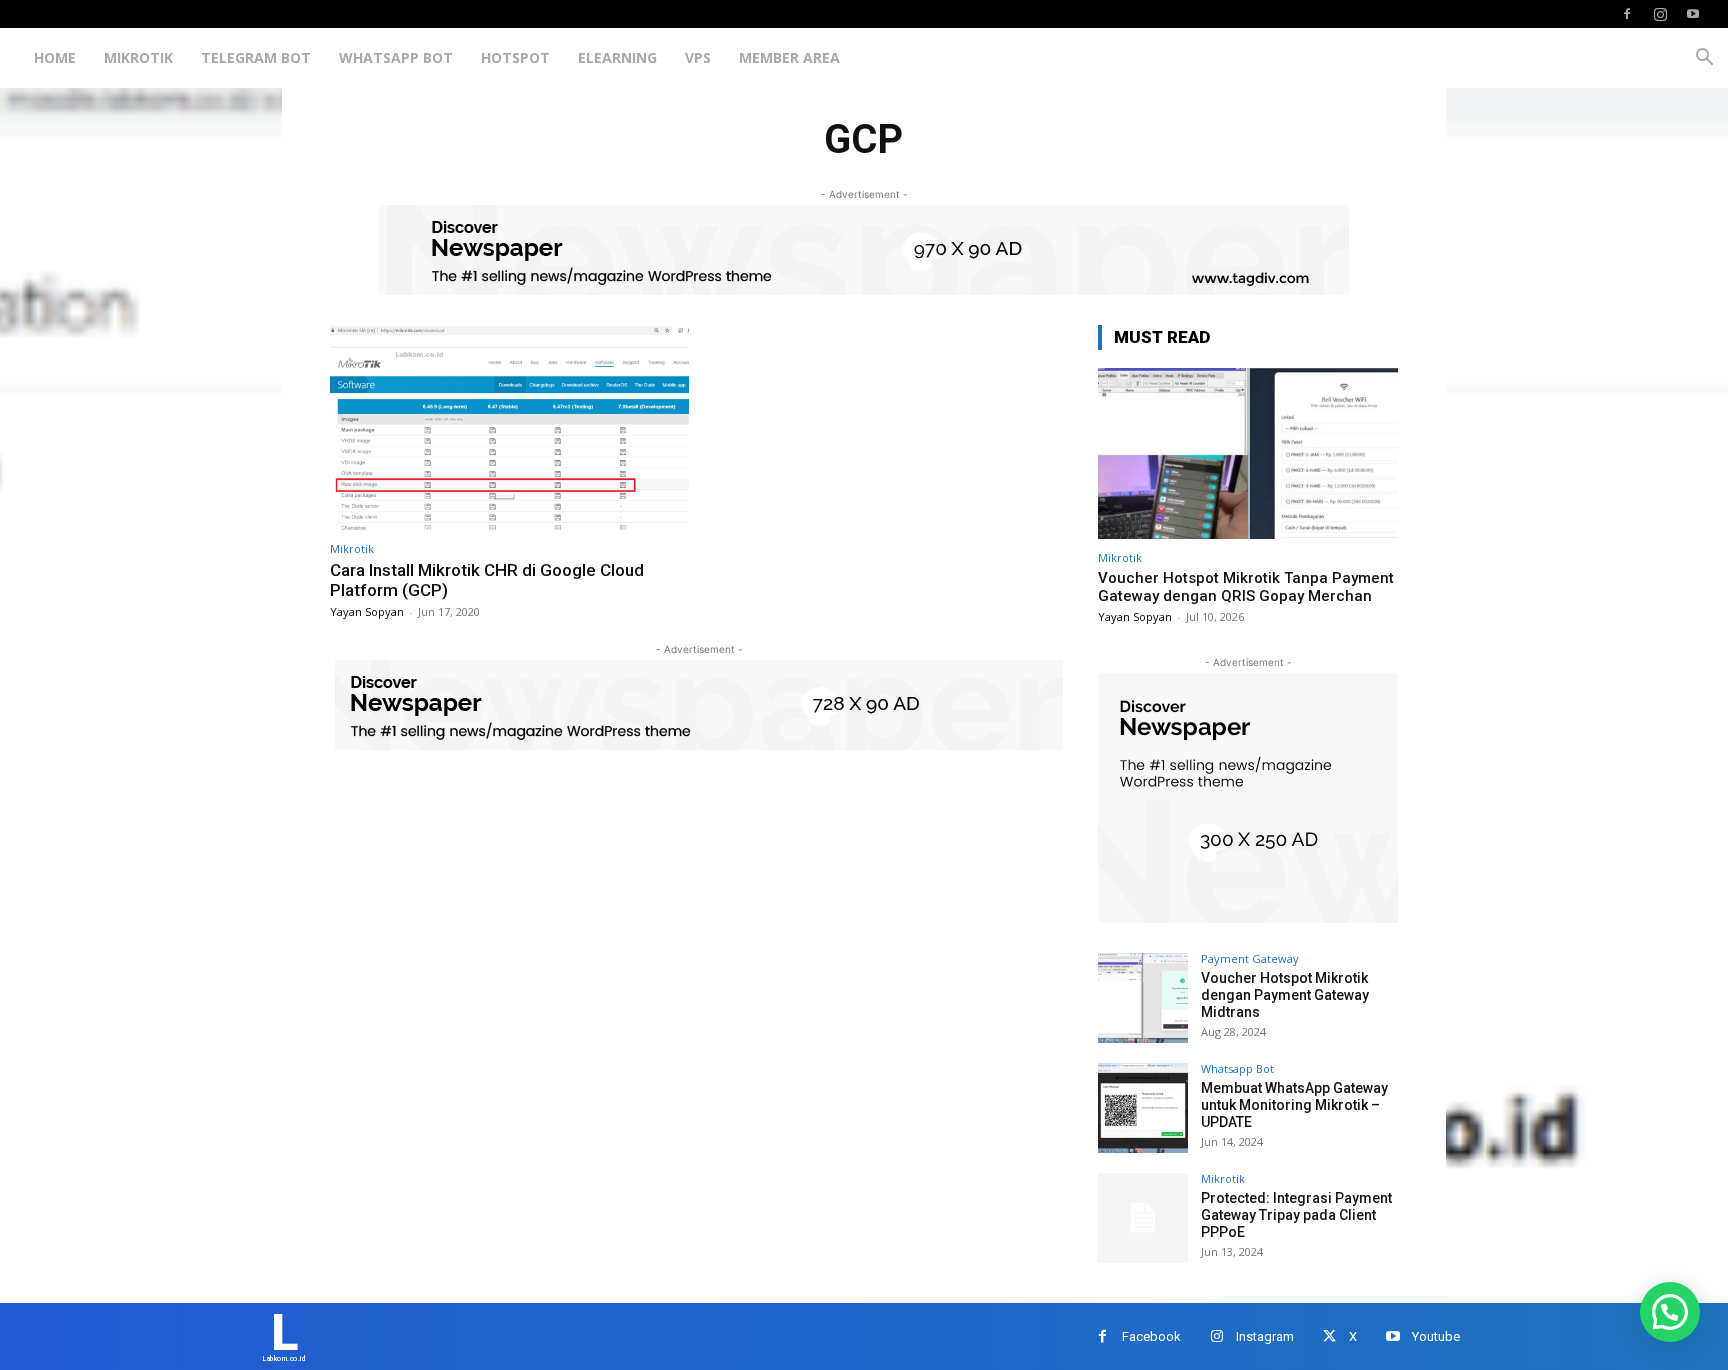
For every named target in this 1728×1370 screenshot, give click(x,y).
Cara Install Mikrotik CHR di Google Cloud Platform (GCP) (487, 580)
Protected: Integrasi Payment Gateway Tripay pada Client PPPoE (1296, 1215)
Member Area (789, 57)
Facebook (1151, 1336)
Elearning (617, 57)
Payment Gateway (1250, 958)
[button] (1704, 59)
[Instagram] (1660, 14)
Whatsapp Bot (396, 57)
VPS (698, 57)
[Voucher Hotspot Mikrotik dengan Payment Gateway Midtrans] (1143, 998)
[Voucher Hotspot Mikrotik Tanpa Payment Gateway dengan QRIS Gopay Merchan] (1248, 453)
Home (55, 57)
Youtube (1436, 1336)
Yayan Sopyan (367, 611)
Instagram (1265, 1336)
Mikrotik (138, 57)
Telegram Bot (256, 57)
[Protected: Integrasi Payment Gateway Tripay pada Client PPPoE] (1143, 1218)
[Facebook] (1627, 14)
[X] (1329, 1336)
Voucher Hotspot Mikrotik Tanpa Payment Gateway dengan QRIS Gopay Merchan (1246, 587)
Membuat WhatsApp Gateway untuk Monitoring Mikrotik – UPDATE (1294, 1105)
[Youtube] (1693, 14)
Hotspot (515, 57)
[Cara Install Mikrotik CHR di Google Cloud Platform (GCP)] (509, 427)
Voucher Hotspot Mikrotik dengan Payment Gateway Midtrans (1285, 995)
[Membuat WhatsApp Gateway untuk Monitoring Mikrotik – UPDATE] (1143, 1108)
